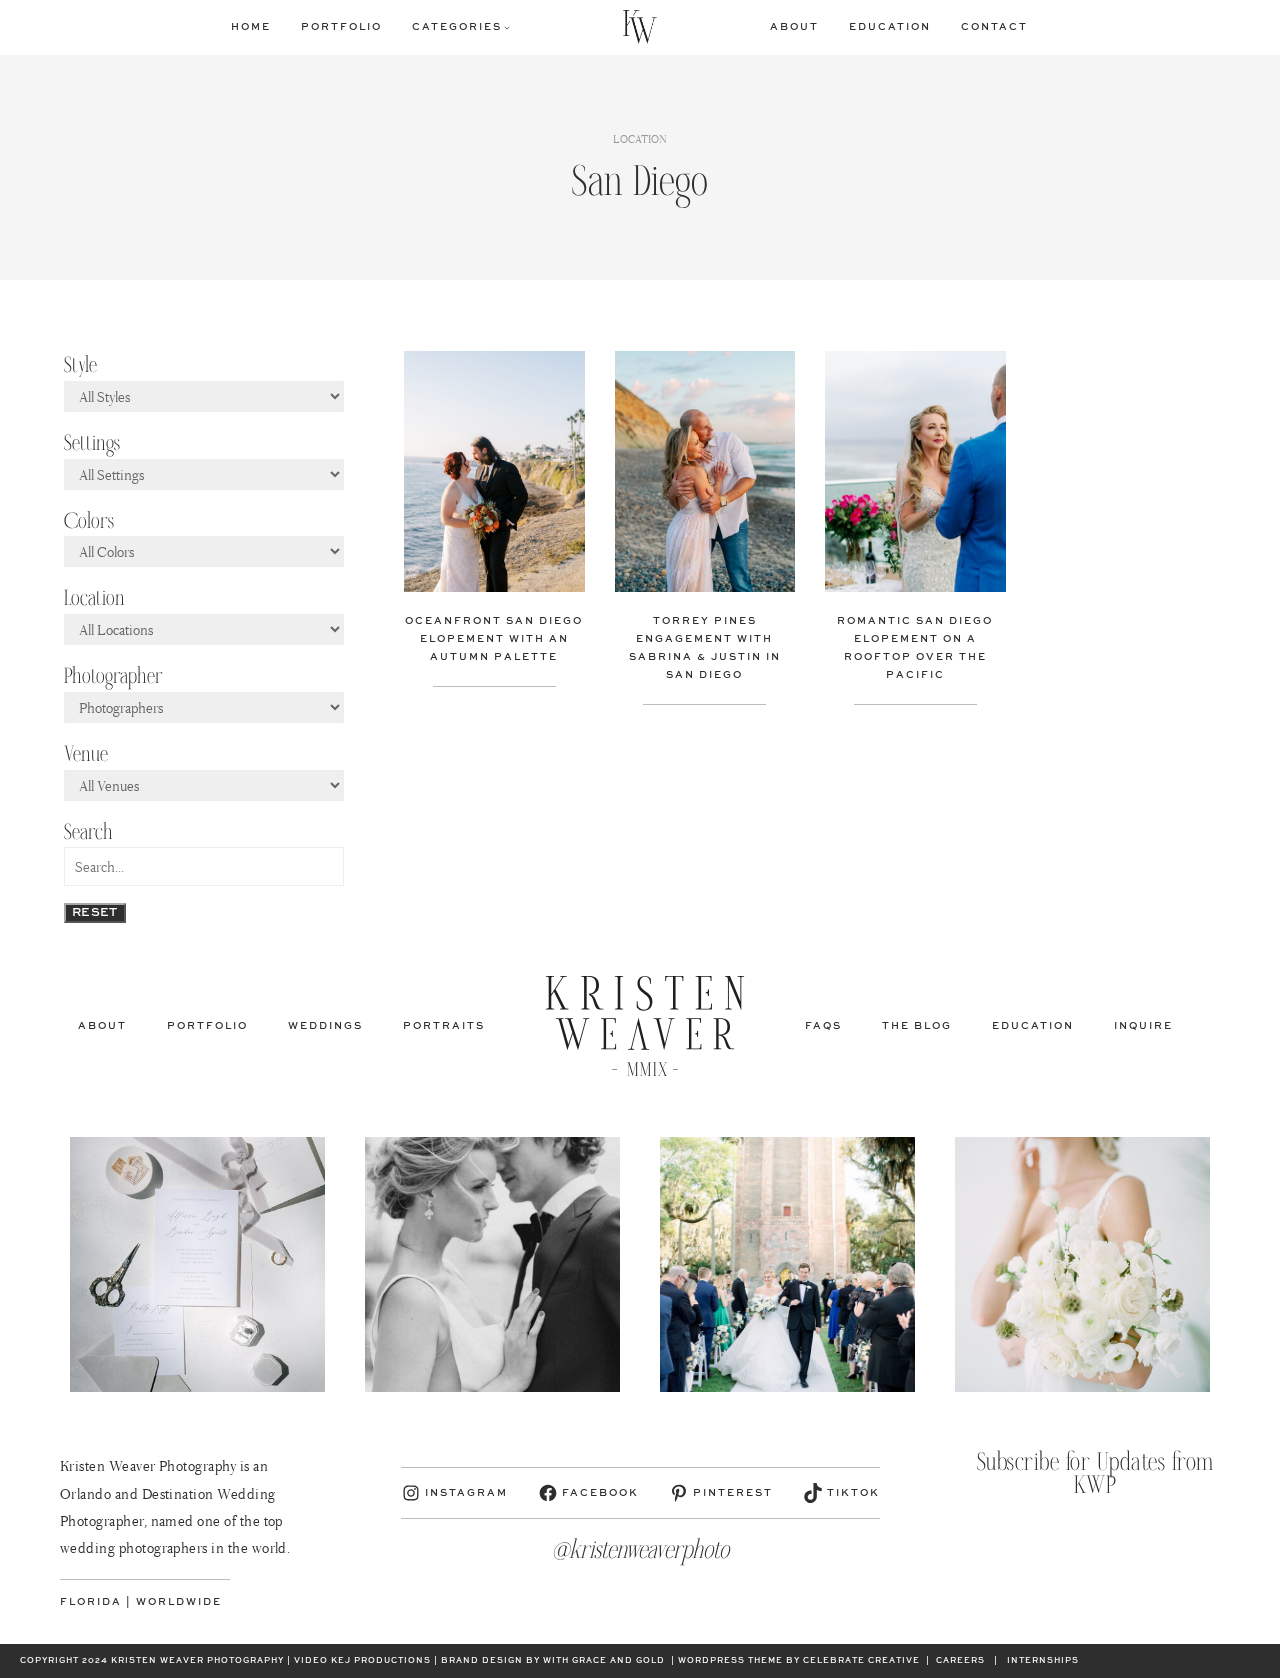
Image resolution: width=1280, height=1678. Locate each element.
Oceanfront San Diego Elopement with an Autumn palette (494, 639)
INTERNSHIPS (1043, 1661)
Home (251, 27)
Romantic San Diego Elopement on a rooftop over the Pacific (915, 648)
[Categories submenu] (507, 27)
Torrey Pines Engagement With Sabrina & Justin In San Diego (705, 648)
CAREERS (960, 1661)
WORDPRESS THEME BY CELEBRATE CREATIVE (799, 1661)
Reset (95, 913)
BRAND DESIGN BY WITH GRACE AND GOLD (553, 1661)
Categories (457, 27)
